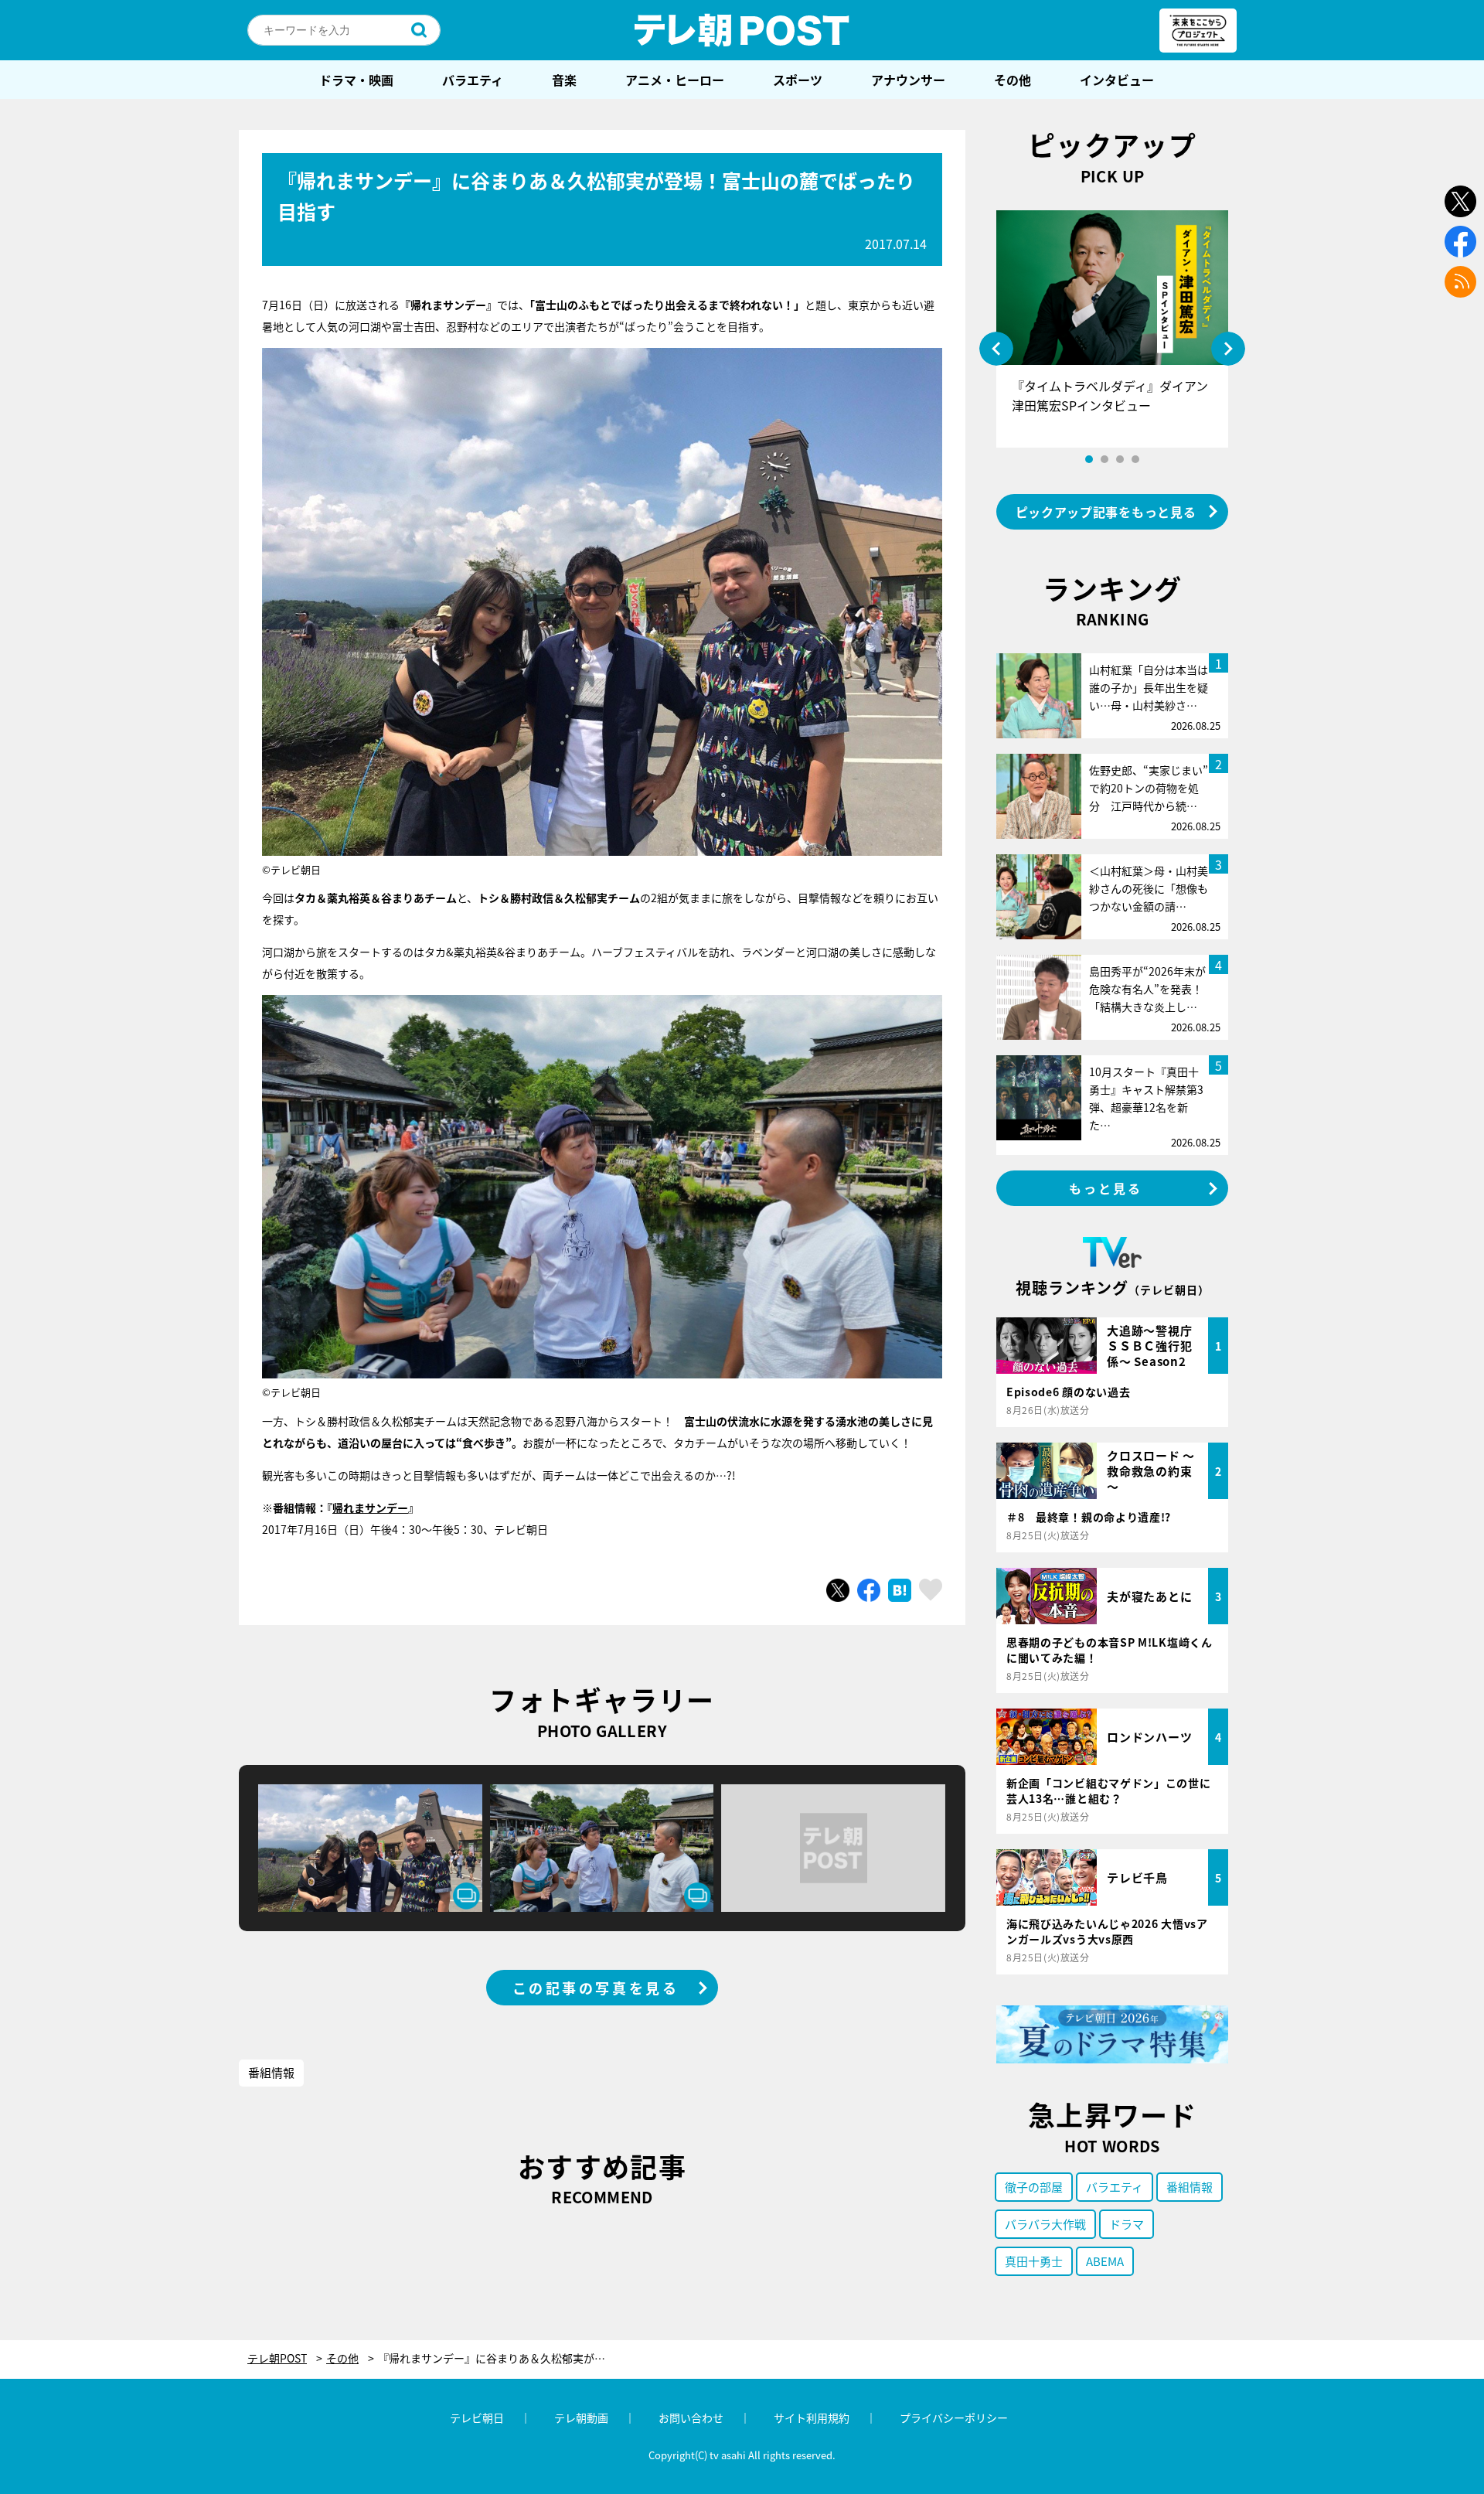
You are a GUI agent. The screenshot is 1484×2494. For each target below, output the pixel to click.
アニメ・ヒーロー (675, 80)
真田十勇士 (1034, 2261)
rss (1460, 282)
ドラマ (1127, 2224)
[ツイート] (838, 1590)
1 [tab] (1089, 459)
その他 (1013, 80)
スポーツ (798, 80)
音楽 (564, 80)
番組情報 (271, 2072)
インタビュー (1117, 80)
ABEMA (1105, 2261)
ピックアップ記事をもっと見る (1106, 512)
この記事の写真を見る (596, 1988)
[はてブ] (900, 1590)
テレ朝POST (742, 30)
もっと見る (1106, 1188)
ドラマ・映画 (356, 80)
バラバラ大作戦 (1045, 2224)
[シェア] (869, 1590)
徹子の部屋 (1034, 2187)
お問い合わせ (691, 2417)
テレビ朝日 (477, 2417)
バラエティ (473, 80)
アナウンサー (908, 80)
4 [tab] (1135, 459)
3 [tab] (1120, 459)
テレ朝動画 (581, 2417)
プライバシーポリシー (954, 2417)
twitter (1460, 201)
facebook (1460, 242)
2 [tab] (1104, 459)
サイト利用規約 (812, 2417)
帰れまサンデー (370, 1508)
